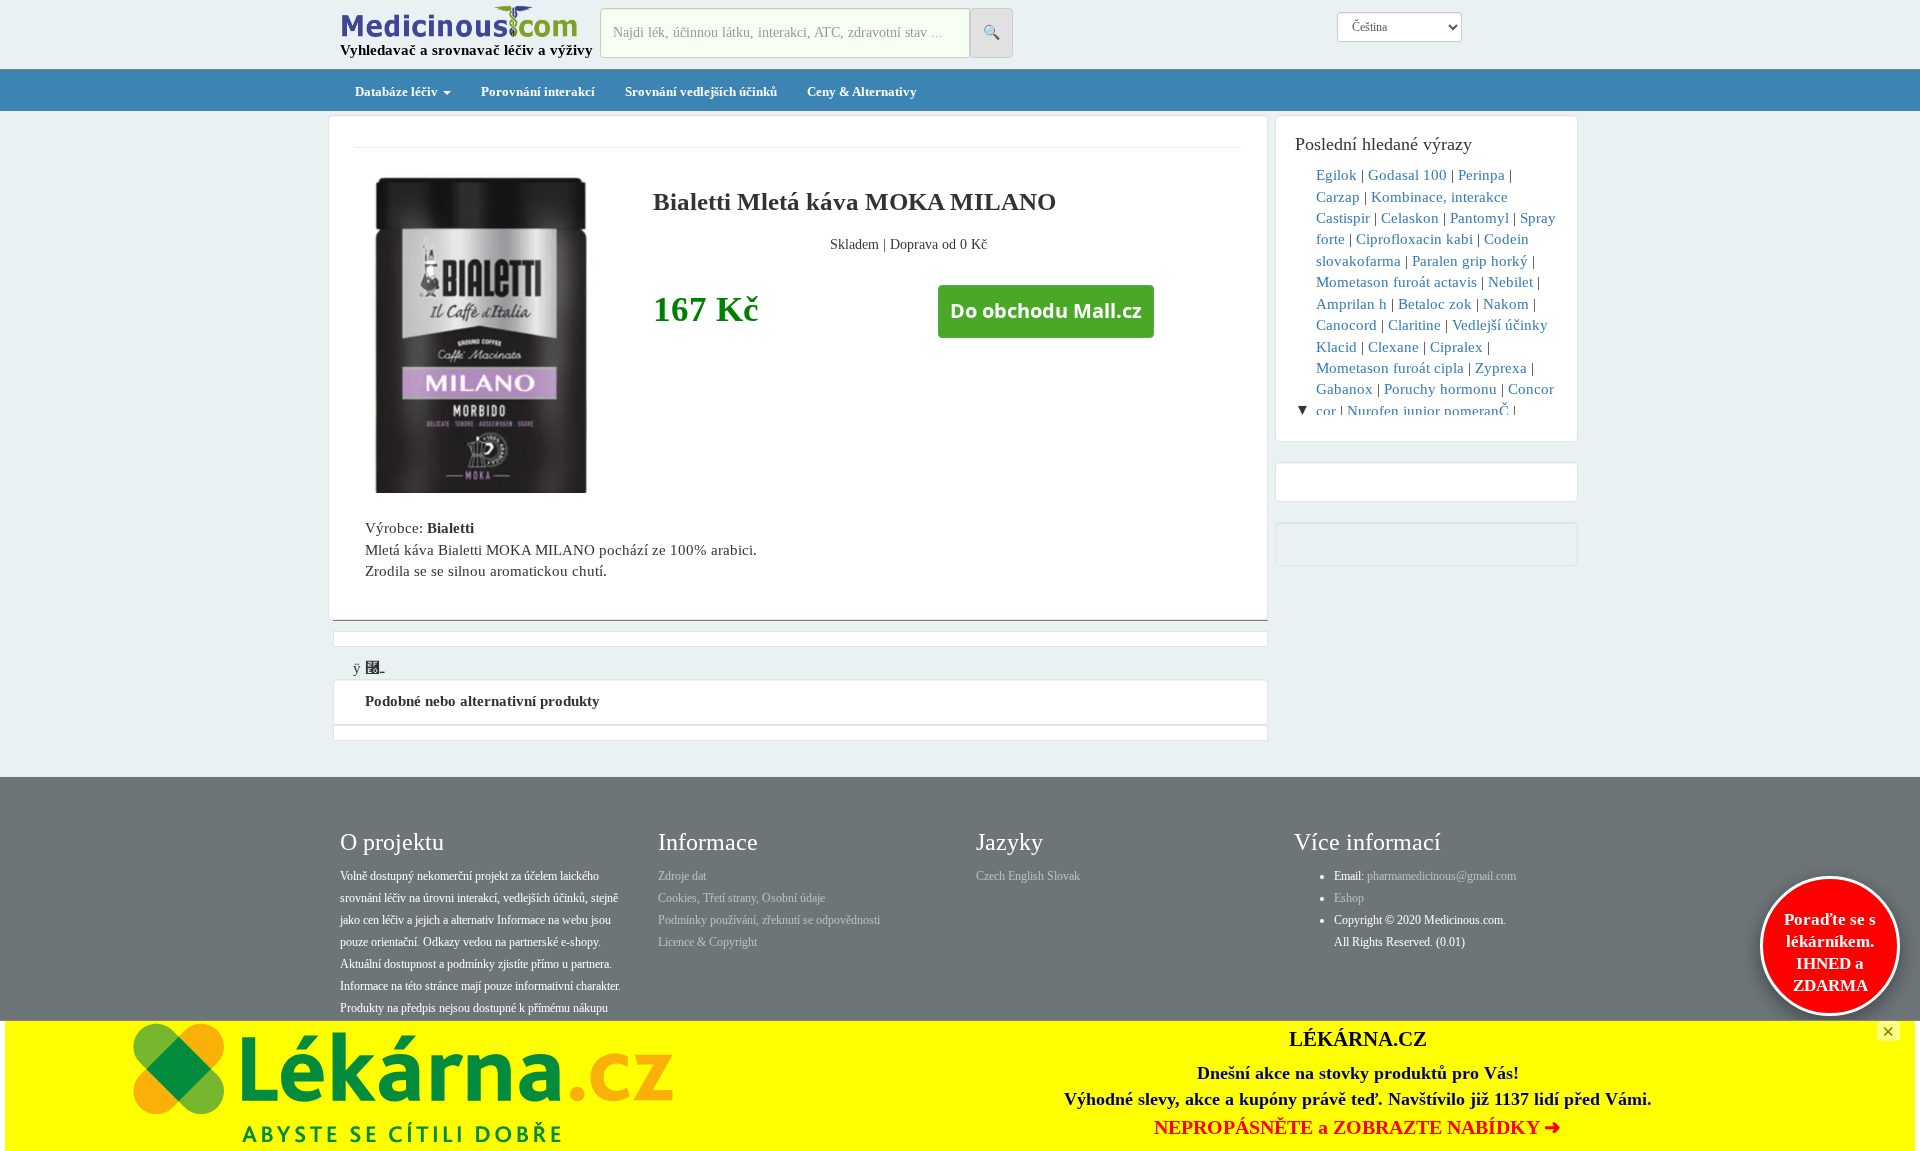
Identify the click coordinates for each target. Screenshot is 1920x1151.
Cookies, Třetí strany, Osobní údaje (741, 898)
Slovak (1063, 876)
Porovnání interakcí (538, 91)
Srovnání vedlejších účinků (701, 91)
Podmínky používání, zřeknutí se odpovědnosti (769, 920)
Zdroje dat (682, 876)
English (1026, 876)
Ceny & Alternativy (862, 91)
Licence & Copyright (707, 942)
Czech (990, 876)
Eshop (1349, 898)
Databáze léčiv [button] (398, 91)
